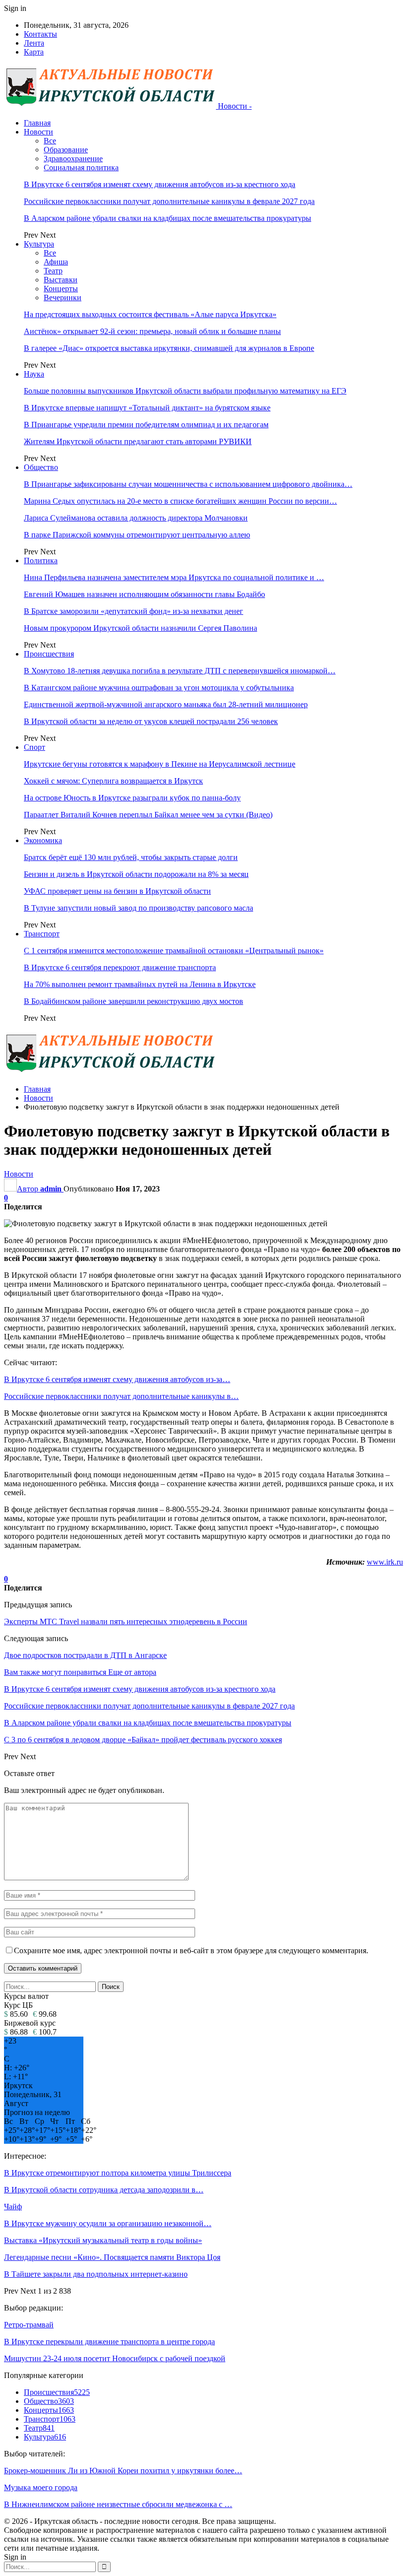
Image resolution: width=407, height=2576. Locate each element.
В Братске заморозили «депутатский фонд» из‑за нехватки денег (134, 611)
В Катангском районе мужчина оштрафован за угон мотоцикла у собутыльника (159, 688)
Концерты (61, 289)
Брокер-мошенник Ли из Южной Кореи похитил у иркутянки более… (123, 2471)
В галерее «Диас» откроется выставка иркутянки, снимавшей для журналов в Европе (169, 348)
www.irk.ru (385, 1562)
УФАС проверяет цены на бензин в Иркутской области (117, 891)
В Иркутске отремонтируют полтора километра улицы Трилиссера (118, 2173)
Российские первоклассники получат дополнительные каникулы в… (121, 1396)
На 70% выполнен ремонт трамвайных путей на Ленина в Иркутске (140, 984)
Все (50, 141)
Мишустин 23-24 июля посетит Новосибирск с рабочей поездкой (115, 2358)
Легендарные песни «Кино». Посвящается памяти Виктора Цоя (112, 2257)
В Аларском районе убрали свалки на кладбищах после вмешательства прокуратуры (168, 218)
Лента (34, 43)
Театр (53, 271)
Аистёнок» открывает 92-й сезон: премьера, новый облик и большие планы (152, 331)
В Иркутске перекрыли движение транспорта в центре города (109, 2342)
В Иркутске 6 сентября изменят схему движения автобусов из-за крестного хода (160, 184)
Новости (38, 132)
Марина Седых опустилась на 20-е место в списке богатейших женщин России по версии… (180, 501)
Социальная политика (81, 167)
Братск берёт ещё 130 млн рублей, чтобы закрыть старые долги (131, 857)
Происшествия (49, 654)
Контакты (40, 34)
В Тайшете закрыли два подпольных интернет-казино (96, 2274)
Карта (34, 52)
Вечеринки (63, 297)
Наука (34, 374)
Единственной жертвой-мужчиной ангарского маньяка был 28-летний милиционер (166, 704)
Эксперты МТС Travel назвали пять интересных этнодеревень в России (126, 1621)
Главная (37, 123)
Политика (41, 561)
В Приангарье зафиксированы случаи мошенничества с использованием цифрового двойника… (188, 484)
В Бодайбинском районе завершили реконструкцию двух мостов (134, 1001)
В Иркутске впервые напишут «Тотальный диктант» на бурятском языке (147, 408)
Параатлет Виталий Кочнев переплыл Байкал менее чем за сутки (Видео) (148, 815)
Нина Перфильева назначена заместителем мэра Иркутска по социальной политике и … (174, 577)
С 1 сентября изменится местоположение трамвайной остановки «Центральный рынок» (174, 951)
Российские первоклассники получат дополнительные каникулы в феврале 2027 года (169, 201)
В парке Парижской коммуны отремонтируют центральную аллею (137, 535)
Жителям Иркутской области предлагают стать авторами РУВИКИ (138, 441)
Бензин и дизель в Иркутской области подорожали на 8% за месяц (136, 874)
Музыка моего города (41, 2487)
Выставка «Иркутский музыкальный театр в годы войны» (103, 2240)
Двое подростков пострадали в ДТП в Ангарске (85, 1655)
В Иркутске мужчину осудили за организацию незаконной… (108, 2223)
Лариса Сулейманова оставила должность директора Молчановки (136, 518)
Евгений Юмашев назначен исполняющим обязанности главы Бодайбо (144, 594)
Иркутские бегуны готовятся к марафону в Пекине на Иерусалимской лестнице (160, 764)
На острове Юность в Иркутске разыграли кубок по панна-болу (132, 798)
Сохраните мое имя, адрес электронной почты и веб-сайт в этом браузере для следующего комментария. (191, 1950)
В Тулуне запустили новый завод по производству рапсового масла (138, 908)
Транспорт (42, 934)
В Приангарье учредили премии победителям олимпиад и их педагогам (146, 425)
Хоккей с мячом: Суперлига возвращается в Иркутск (113, 781)
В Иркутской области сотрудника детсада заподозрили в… (104, 2190)
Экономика (43, 840)
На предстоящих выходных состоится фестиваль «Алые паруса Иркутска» (150, 314)
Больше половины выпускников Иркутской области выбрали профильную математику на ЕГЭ (185, 391)
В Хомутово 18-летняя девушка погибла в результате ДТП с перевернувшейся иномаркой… (180, 671)
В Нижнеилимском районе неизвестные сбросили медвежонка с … (118, 2504)
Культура (39, 244)
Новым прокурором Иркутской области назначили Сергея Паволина (140, 628)
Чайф (13, 2207)
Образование (66, 150)
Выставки (61, 280)
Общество (41, 467)
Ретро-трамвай (29, 2325)
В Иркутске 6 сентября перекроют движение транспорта (120, 967)
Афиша (56, 262)
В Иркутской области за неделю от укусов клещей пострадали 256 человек (151, 721)
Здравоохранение (73, 159)
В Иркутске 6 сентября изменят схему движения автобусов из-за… (117, 1379)
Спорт (34, 747)
